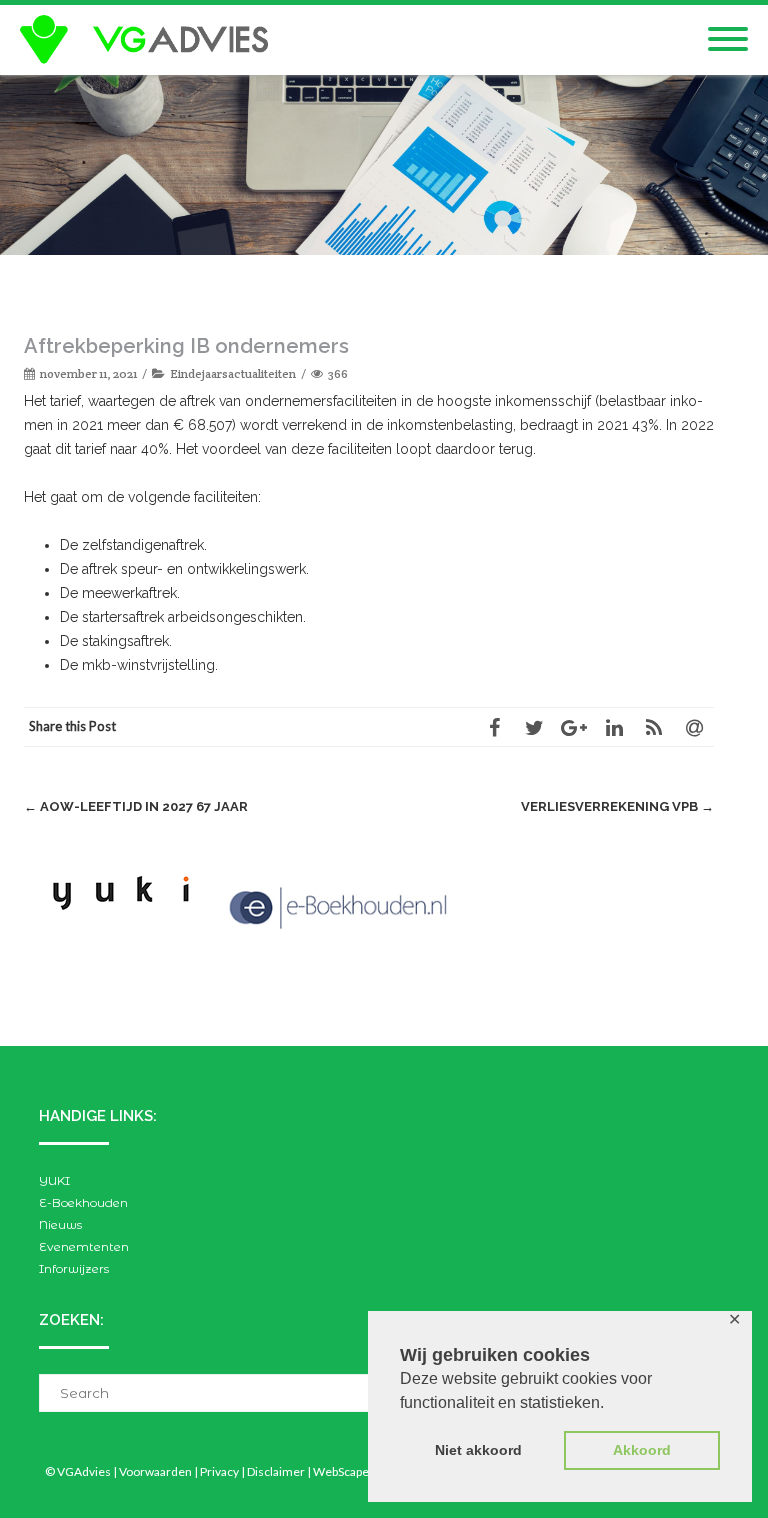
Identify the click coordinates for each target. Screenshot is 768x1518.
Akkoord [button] (642, 1450)
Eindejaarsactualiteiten (233, 373)
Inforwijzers (74, 1268)
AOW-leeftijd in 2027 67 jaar (136, 806)
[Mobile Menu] (728, 40)
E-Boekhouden (83, 1202)
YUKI (54, 1180)
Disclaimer (276, 1471)
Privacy (219, 1471)
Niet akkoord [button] (478, 1450)
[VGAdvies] (149, 40)
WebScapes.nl (350, 1471)
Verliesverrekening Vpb (617, 806)
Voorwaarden (155, 1471)
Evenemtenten (84, 1246)
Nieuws (60, 1224)
